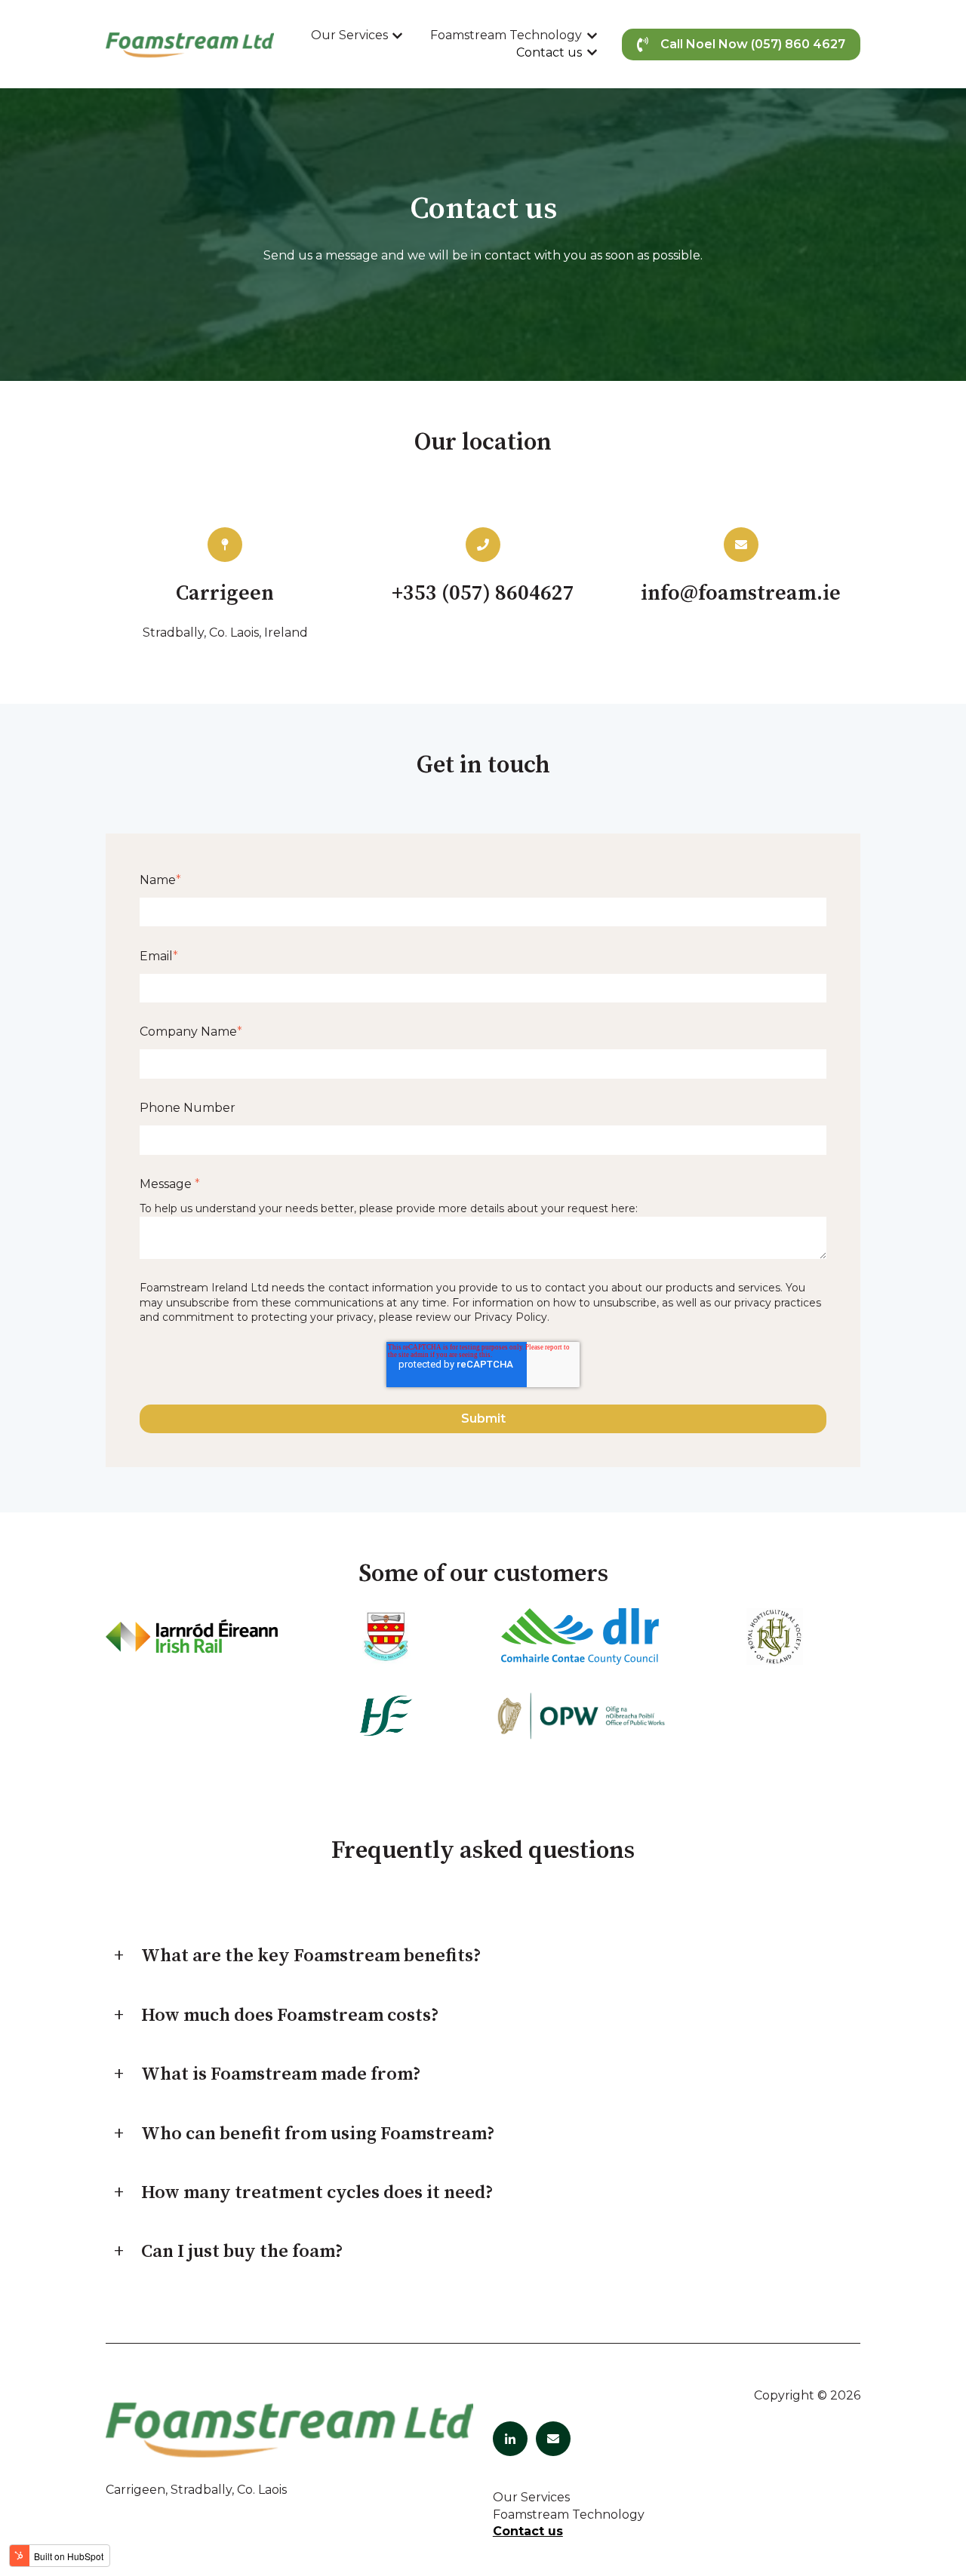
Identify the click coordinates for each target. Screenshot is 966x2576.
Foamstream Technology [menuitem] (569, 2515)
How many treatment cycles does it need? (317, 2193)
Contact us (549, 52)
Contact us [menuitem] (528, 2531)
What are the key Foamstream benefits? (311, 1956)
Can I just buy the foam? (242, 2252)
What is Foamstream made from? (281, 2074)
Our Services (349, 35)
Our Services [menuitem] (531, 2497)
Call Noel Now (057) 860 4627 (753, 44)
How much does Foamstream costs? (290, 2016)
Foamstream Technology (506, 35)
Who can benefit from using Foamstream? (318, 2134)
